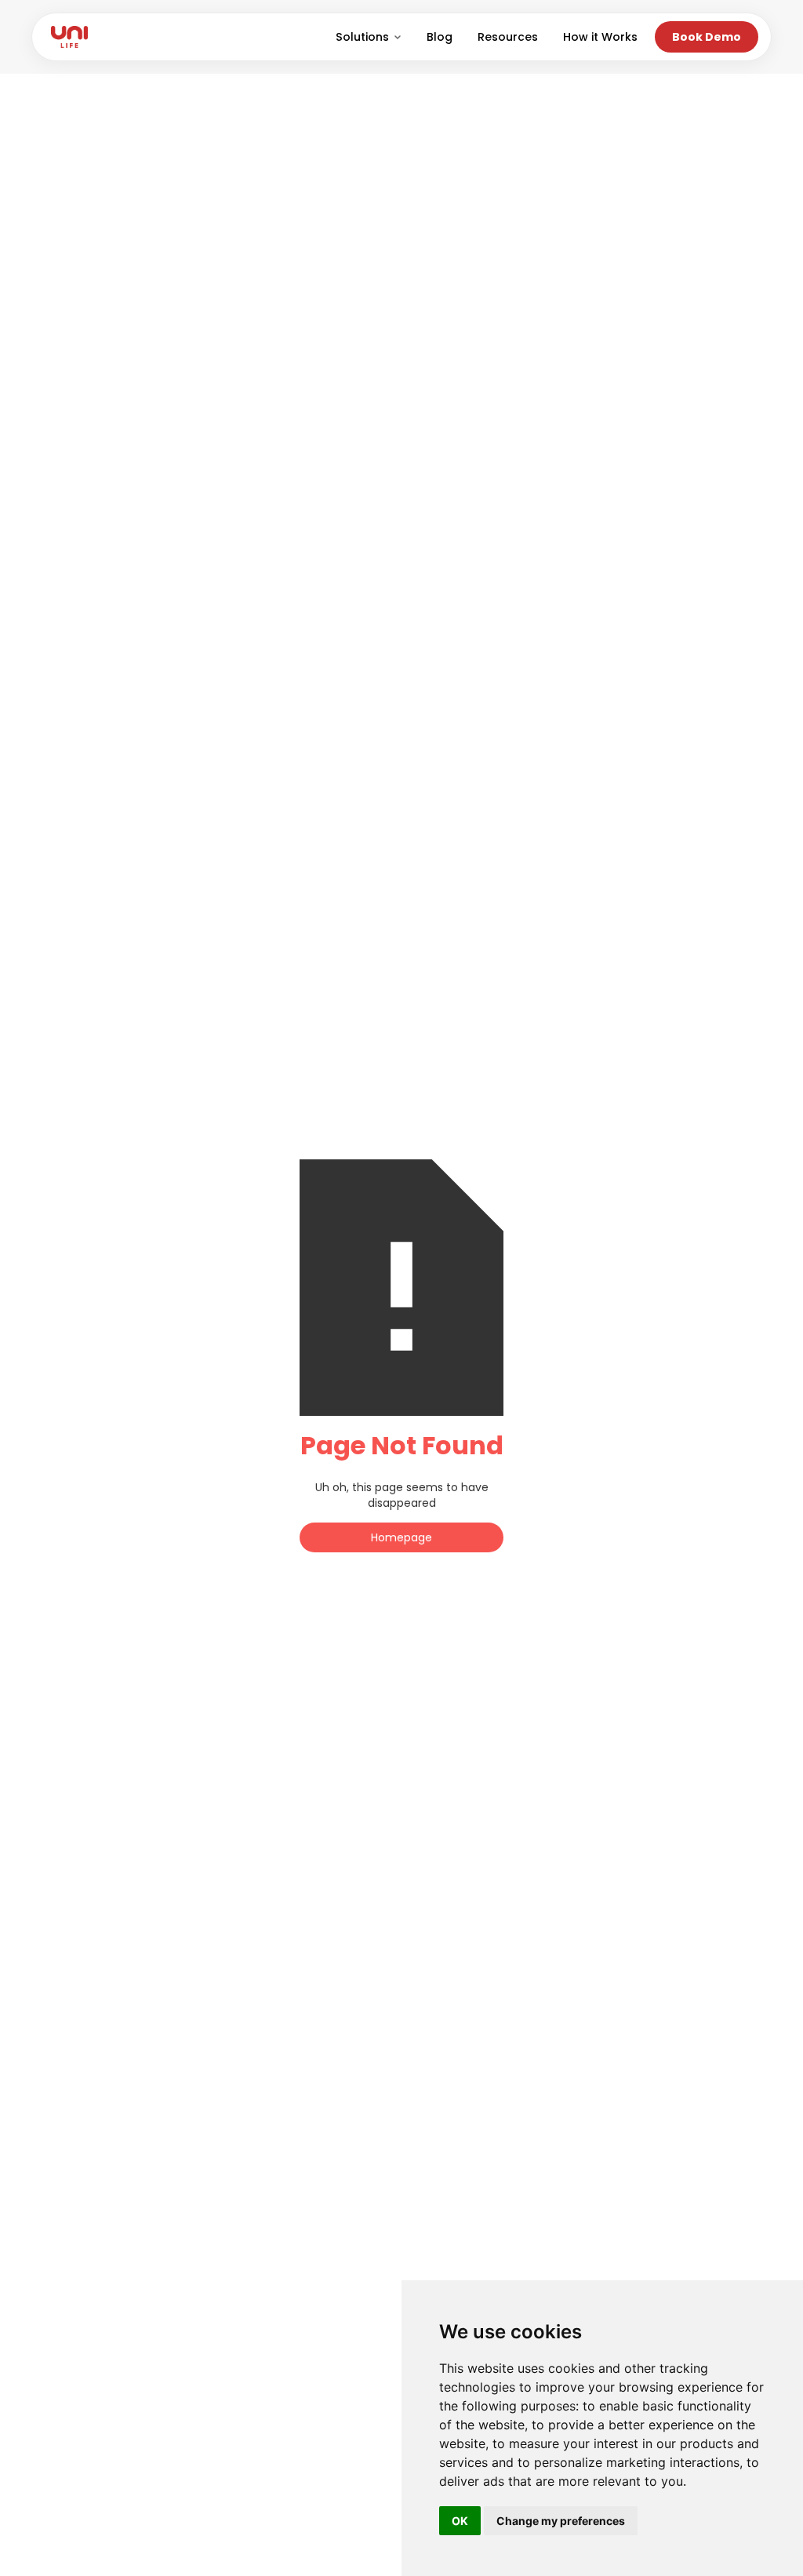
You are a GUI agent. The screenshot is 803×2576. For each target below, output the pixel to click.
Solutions (362, 37)
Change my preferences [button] (561, 2521)
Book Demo (707, 37)
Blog (440, 37)
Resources (508, 37)
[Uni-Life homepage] (69, 37)
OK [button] (460, 2521)
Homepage (401, 1537)
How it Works (600, 37)
